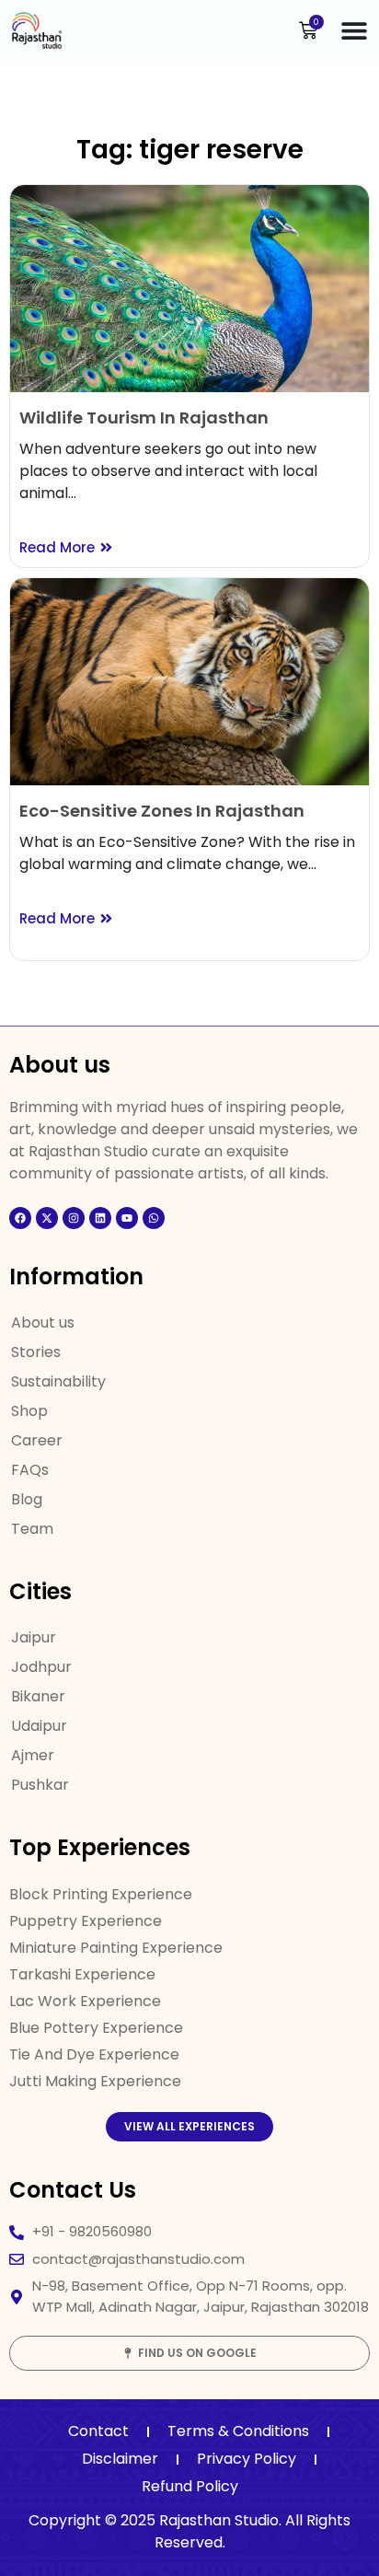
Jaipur (34, 1637)
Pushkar (40, 1785)
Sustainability (58, 1381)
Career (37, 1440)
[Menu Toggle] (354, 30)
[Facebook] (20, 1218)
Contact (98, 2431)
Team (32, 1529)
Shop (29, 1411)
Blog (27, 1499)
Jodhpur (41, 1667)
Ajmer (33, 1755)
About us (43, 1323)
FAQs (30, 1470)
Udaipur (39, 1726)
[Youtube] (127, 1218)
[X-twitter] (47, 1218)
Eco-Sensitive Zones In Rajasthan (162, 811)
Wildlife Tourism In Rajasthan (144, 418)
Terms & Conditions (238, 2431)
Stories (36, 1352)
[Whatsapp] (154, 1218)
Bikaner (38, 1696)
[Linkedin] (100, 1218)
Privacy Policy (247, 2459)
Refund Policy (190, 2486)
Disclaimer (120, 2459)
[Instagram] (74, 1218)
